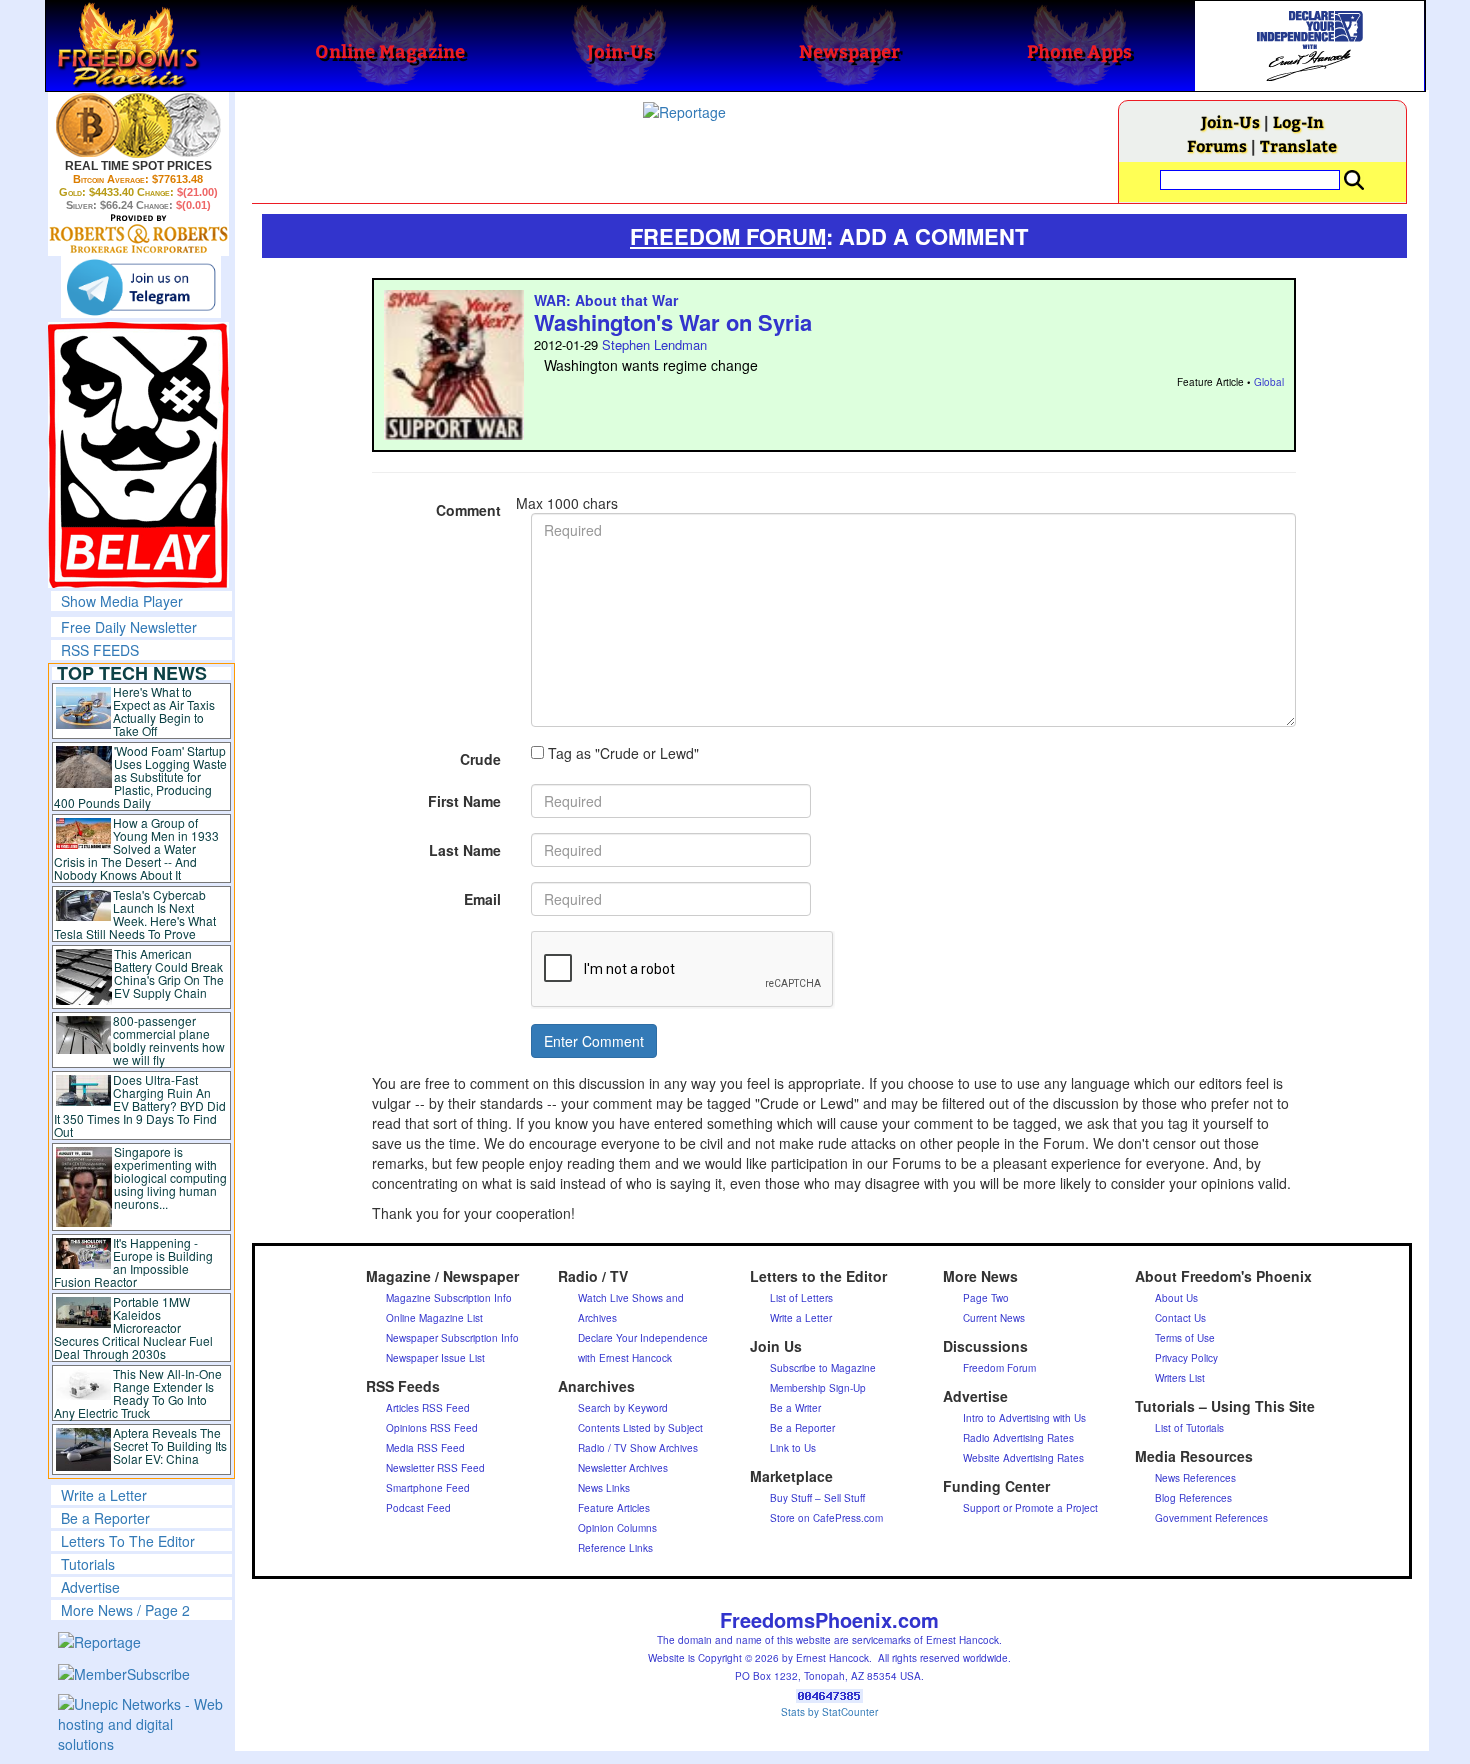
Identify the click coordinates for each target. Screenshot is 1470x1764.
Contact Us (1180, 1318)
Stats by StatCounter (829, 1712)
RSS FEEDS (100, 650)
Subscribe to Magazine (823, 1368)
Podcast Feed (418, 1508)
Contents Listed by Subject (640, 1428)
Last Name (465, 850)
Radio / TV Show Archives (638, 1448)
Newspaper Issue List (435, 1358)
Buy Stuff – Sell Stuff (817, 1498)
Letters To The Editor (128, 1541)
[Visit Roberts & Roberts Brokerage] (138, 125)
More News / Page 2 (125, 1610)
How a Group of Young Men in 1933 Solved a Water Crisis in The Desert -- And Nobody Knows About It (137, 848)
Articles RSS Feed (428, 1408)
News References (1195, 1478)
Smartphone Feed (428, 1488)
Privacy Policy (1186, 1358)
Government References (1211, 1518)
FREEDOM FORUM (728, 236)
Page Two (986, 1298)
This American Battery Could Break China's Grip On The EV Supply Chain (169, 973)
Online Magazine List (434, 1318)
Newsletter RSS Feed (435, 1468)
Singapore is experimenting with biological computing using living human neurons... (170, 1177)
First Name (464, 801)
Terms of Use (1185, 1338)
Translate (1298, 145)
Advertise (90, 1587)
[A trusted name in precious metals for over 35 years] (138, 234)
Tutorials (88, 1564)
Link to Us (793, 1448)
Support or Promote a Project (1030, 1508)
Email (482, 899)
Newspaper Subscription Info (452, 1338)
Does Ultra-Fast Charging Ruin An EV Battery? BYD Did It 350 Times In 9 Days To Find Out (140, 1105)
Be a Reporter (105, 1518)
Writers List (1180, 1378)
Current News (994, 1318)
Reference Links (615, 1548)
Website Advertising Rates (1023, 1458)
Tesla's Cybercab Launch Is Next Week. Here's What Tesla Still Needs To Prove (135, 914)
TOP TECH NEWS (132, 673)
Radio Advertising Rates (1018, 1438)
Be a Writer (795, 1408)
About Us (1176, 1298)
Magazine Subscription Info (449, 1298)
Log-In (1298, 121)
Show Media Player (122, 601)
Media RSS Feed (425, 1448)
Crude (480, 759)
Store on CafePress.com (826, 1518)
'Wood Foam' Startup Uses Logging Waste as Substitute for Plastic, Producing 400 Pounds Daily (140, 776)
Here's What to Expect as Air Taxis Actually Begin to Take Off (164, 711)
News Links (604, 1488)
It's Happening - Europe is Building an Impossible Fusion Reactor (134, 1262)
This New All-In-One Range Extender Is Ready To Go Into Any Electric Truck (138, 1393)
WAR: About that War (606, 300)
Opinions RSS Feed (432, 1428)
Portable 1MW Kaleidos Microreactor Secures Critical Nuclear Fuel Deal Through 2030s (133, 1327)
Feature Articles (614, 1508)
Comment (468, 510)
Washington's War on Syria (673, 322)
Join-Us (1230, 121)
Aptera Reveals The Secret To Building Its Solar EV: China (170, 1445)
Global (1269, 382)
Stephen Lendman (654, 344)
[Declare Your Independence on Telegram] (141, 287)
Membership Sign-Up (818, 1388)
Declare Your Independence (643, 1338)
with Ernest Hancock (625, 1358)
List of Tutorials (1189, 1428)
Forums (1217, 145)
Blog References (1193, 1498)
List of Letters (801, 1298)
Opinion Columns (617, 1528)
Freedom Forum (999, 1368)
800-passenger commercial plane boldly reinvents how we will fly (169, 1040)
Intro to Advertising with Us (1024, 1418)
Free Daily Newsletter (129, 627)
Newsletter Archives (623, 1468)
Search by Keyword (623, 1408)
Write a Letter (104, 1495)
